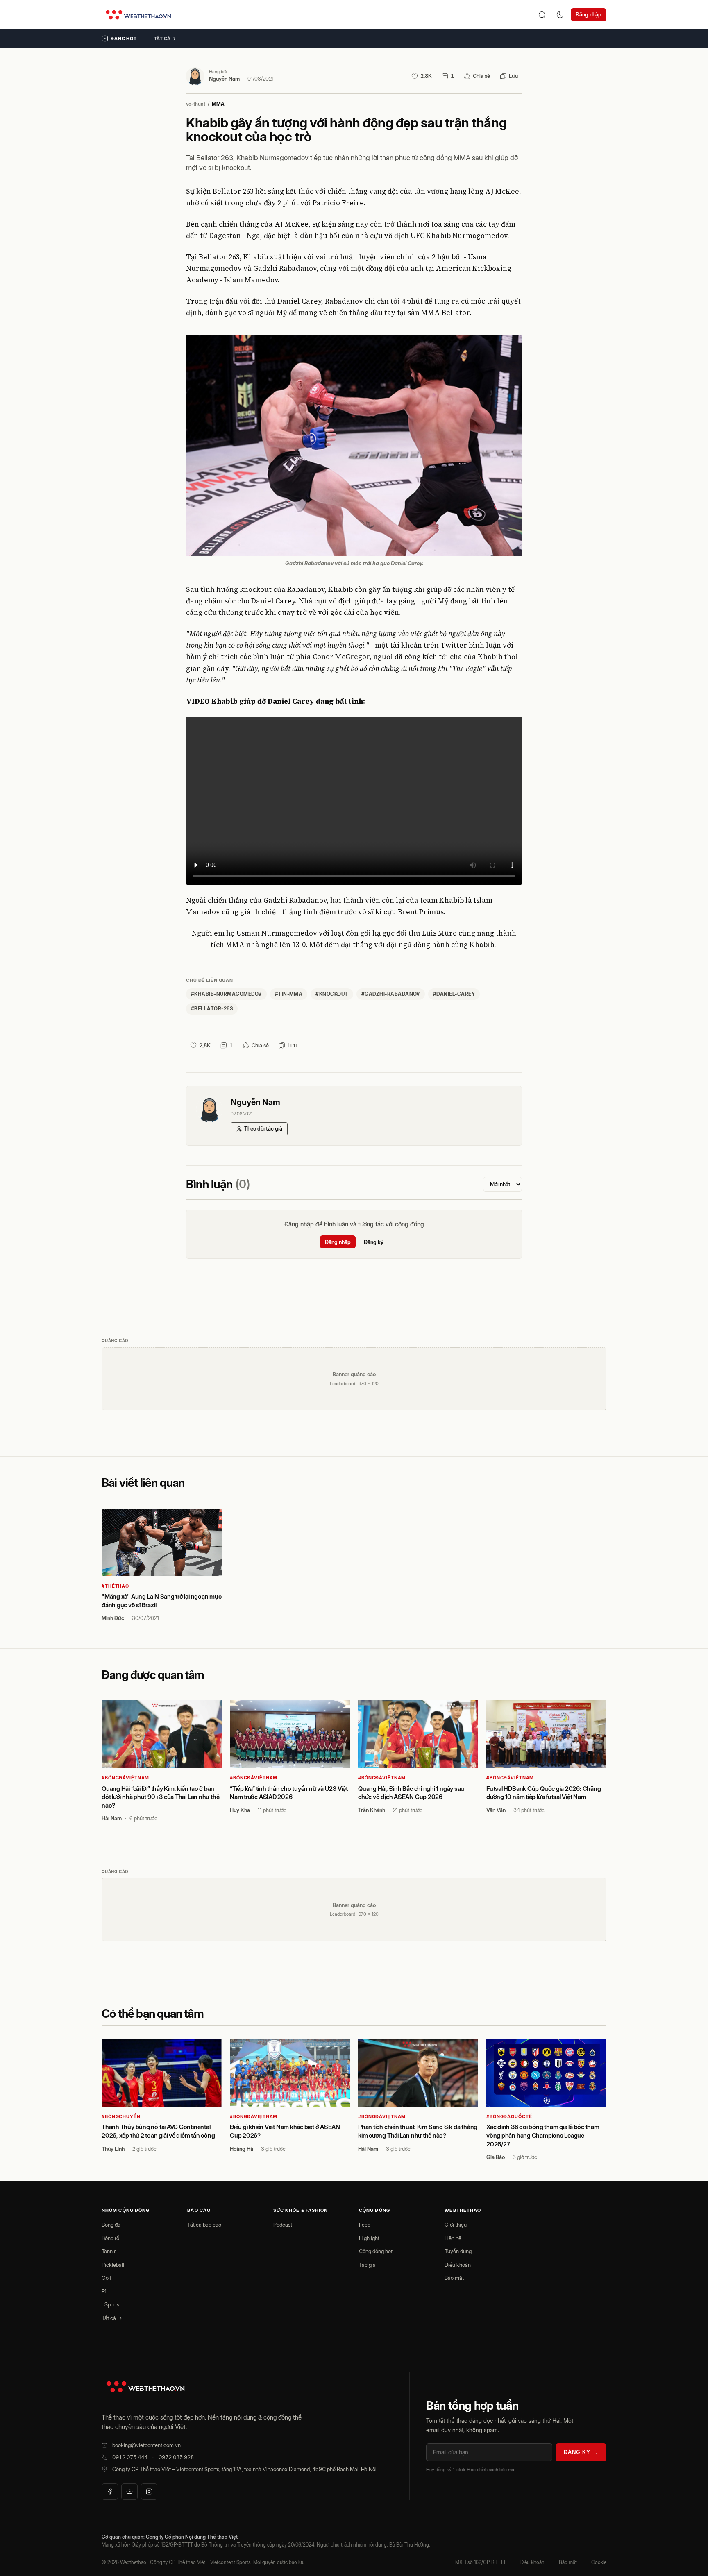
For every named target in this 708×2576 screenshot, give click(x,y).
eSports (110, 2304)
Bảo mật (454, 2278)
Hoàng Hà (242, 2149)
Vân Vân (496, 1810)
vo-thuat (196, 104)
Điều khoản (458, 2265)
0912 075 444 (130, 2457)
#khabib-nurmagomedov (226, 994)
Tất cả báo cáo (204, 2225)
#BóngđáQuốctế (509, 2116)
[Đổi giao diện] (560, 15)
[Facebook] (110, 2492)
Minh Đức (113, 1618)
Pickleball (113, 2265)
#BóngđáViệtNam (125, 1778)
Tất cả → (165, 39)
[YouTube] (129, 2492)
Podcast (283, 2225)
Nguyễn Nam (224, 79)
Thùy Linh (113, 2149)
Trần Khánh (372, 1810)
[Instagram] (149, 2492)
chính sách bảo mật (496, 2470)
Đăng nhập (589, 14)
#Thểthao (115, 1586)
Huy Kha (240, 1810)
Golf (107, 2278)
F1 (104, 2291)
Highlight (369, 2238)
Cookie (599, 2562)
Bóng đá (111, 2225)
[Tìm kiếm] (542, 15)
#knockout (332, 994)
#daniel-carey (454, 994)
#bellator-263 (212, 1009)
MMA (218, 104)
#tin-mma (289, 994)
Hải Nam (112, 1818)
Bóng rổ (110, 2238)
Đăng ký (374, 1242)
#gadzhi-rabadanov (391, 994)
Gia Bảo (496, 2157)
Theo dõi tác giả (263, 1128)
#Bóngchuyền (121, 2116)
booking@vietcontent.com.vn (146, 2445)
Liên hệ (453, 2238)
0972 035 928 (176, 2457)
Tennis (109, 2251)
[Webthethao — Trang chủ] (138, 15)
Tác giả (367, 2265)
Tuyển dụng (458, 2251)
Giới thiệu (456, 2225)
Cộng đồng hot (376, 2251)
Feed (365, 2225)
